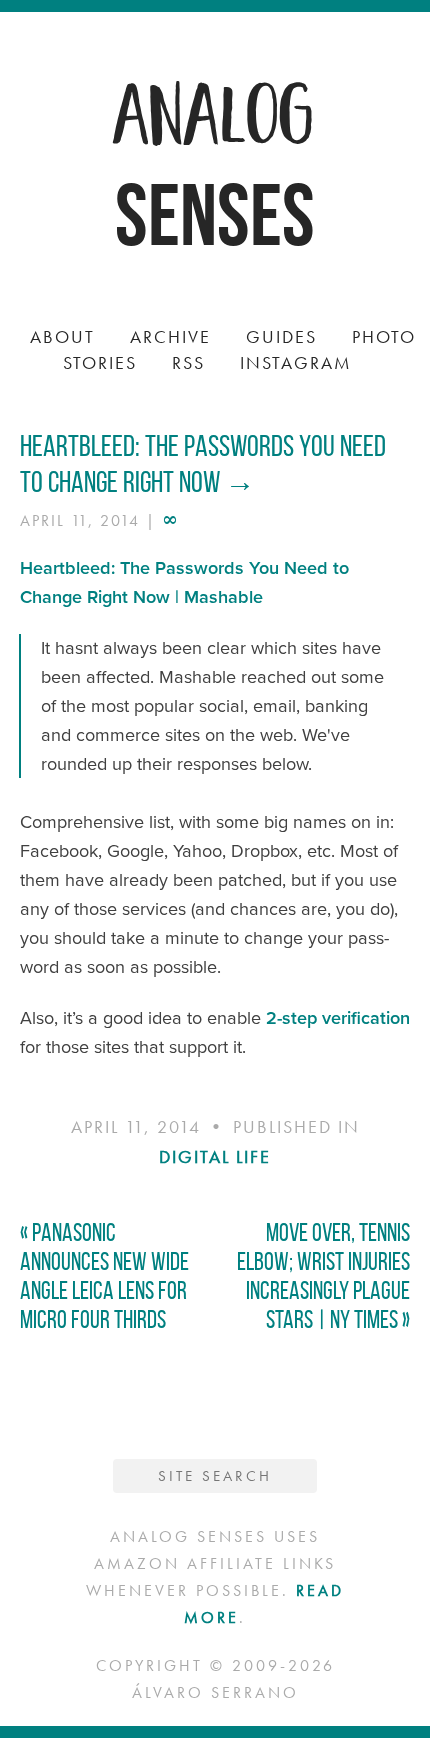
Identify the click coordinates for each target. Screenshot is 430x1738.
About (62, 336)
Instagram (296, 362)
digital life (215, 1156)
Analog (215, 110)
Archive (170, 336)
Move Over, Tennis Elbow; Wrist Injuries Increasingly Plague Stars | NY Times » (323, 1276)
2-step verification (338, 1018)
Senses (215, 214)
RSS (188, 362)
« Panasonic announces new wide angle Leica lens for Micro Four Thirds (104, 1276)
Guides (281, 336)
